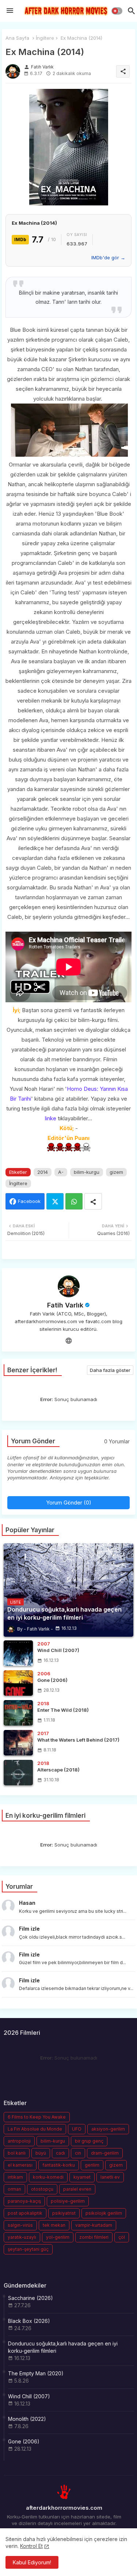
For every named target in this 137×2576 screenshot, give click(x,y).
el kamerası (20, 2165)
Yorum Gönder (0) (69, 1503)
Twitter (55, 1201)
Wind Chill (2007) (29, 2396)
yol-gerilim (58, 2237)
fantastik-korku (59, 2165)
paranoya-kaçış (24, 2201)
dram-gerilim (105, 2153)
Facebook (29, 1201)
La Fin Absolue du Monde (35, 2129)
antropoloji (19, 2141)
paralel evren (77, 2189)
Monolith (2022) (27, 2419)
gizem (116, 1172)
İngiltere (45, 38)
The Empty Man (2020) (36, 2373)
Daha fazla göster (110, 1370)
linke (51, 1118)
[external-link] (69, 1341)
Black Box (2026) (29, 2321)
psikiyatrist (64, 2213)
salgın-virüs (20, 2225)
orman (14, 2189)
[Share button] (93, 1201)
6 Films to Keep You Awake (37, 2117)
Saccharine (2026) (31, 2298)
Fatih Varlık (65, 1305)
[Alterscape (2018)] (18, 1773)
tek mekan (54, 2225)
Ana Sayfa (17, 38)
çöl (122, 2237)
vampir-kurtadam (94, 2225)
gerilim (92, 2165)
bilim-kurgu (87, 1172)
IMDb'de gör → (108, 257)
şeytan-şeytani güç (28, 2249)
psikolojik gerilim (104, 2213)
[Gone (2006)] (18, 1683)
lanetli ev (110, 2177)
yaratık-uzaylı (22, 2237)
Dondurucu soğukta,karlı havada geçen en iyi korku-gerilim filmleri (63, 2347)
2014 (43, 1172)
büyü (41, 2153)
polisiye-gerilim (68, 2201)
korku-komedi (48, 2177)
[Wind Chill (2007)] (18, 1653)
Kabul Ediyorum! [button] (32, 2562)
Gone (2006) (24, 2441)
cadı (60, 2153)
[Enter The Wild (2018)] (18, 1713)
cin (78, 2153)
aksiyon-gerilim (108, 2129)
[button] (117, 11)
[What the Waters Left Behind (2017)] (18, 1743)
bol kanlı (17, 2153)
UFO (77, 2129)
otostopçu (42, 2189)
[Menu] (10, 11)
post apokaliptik (25, 2213)
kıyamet (82, 2177)
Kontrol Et (31, 2546)
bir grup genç (89, 2141)
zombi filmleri (94, 2237)
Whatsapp (74, 1201)
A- (61, 1172)
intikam (15, 2177)
